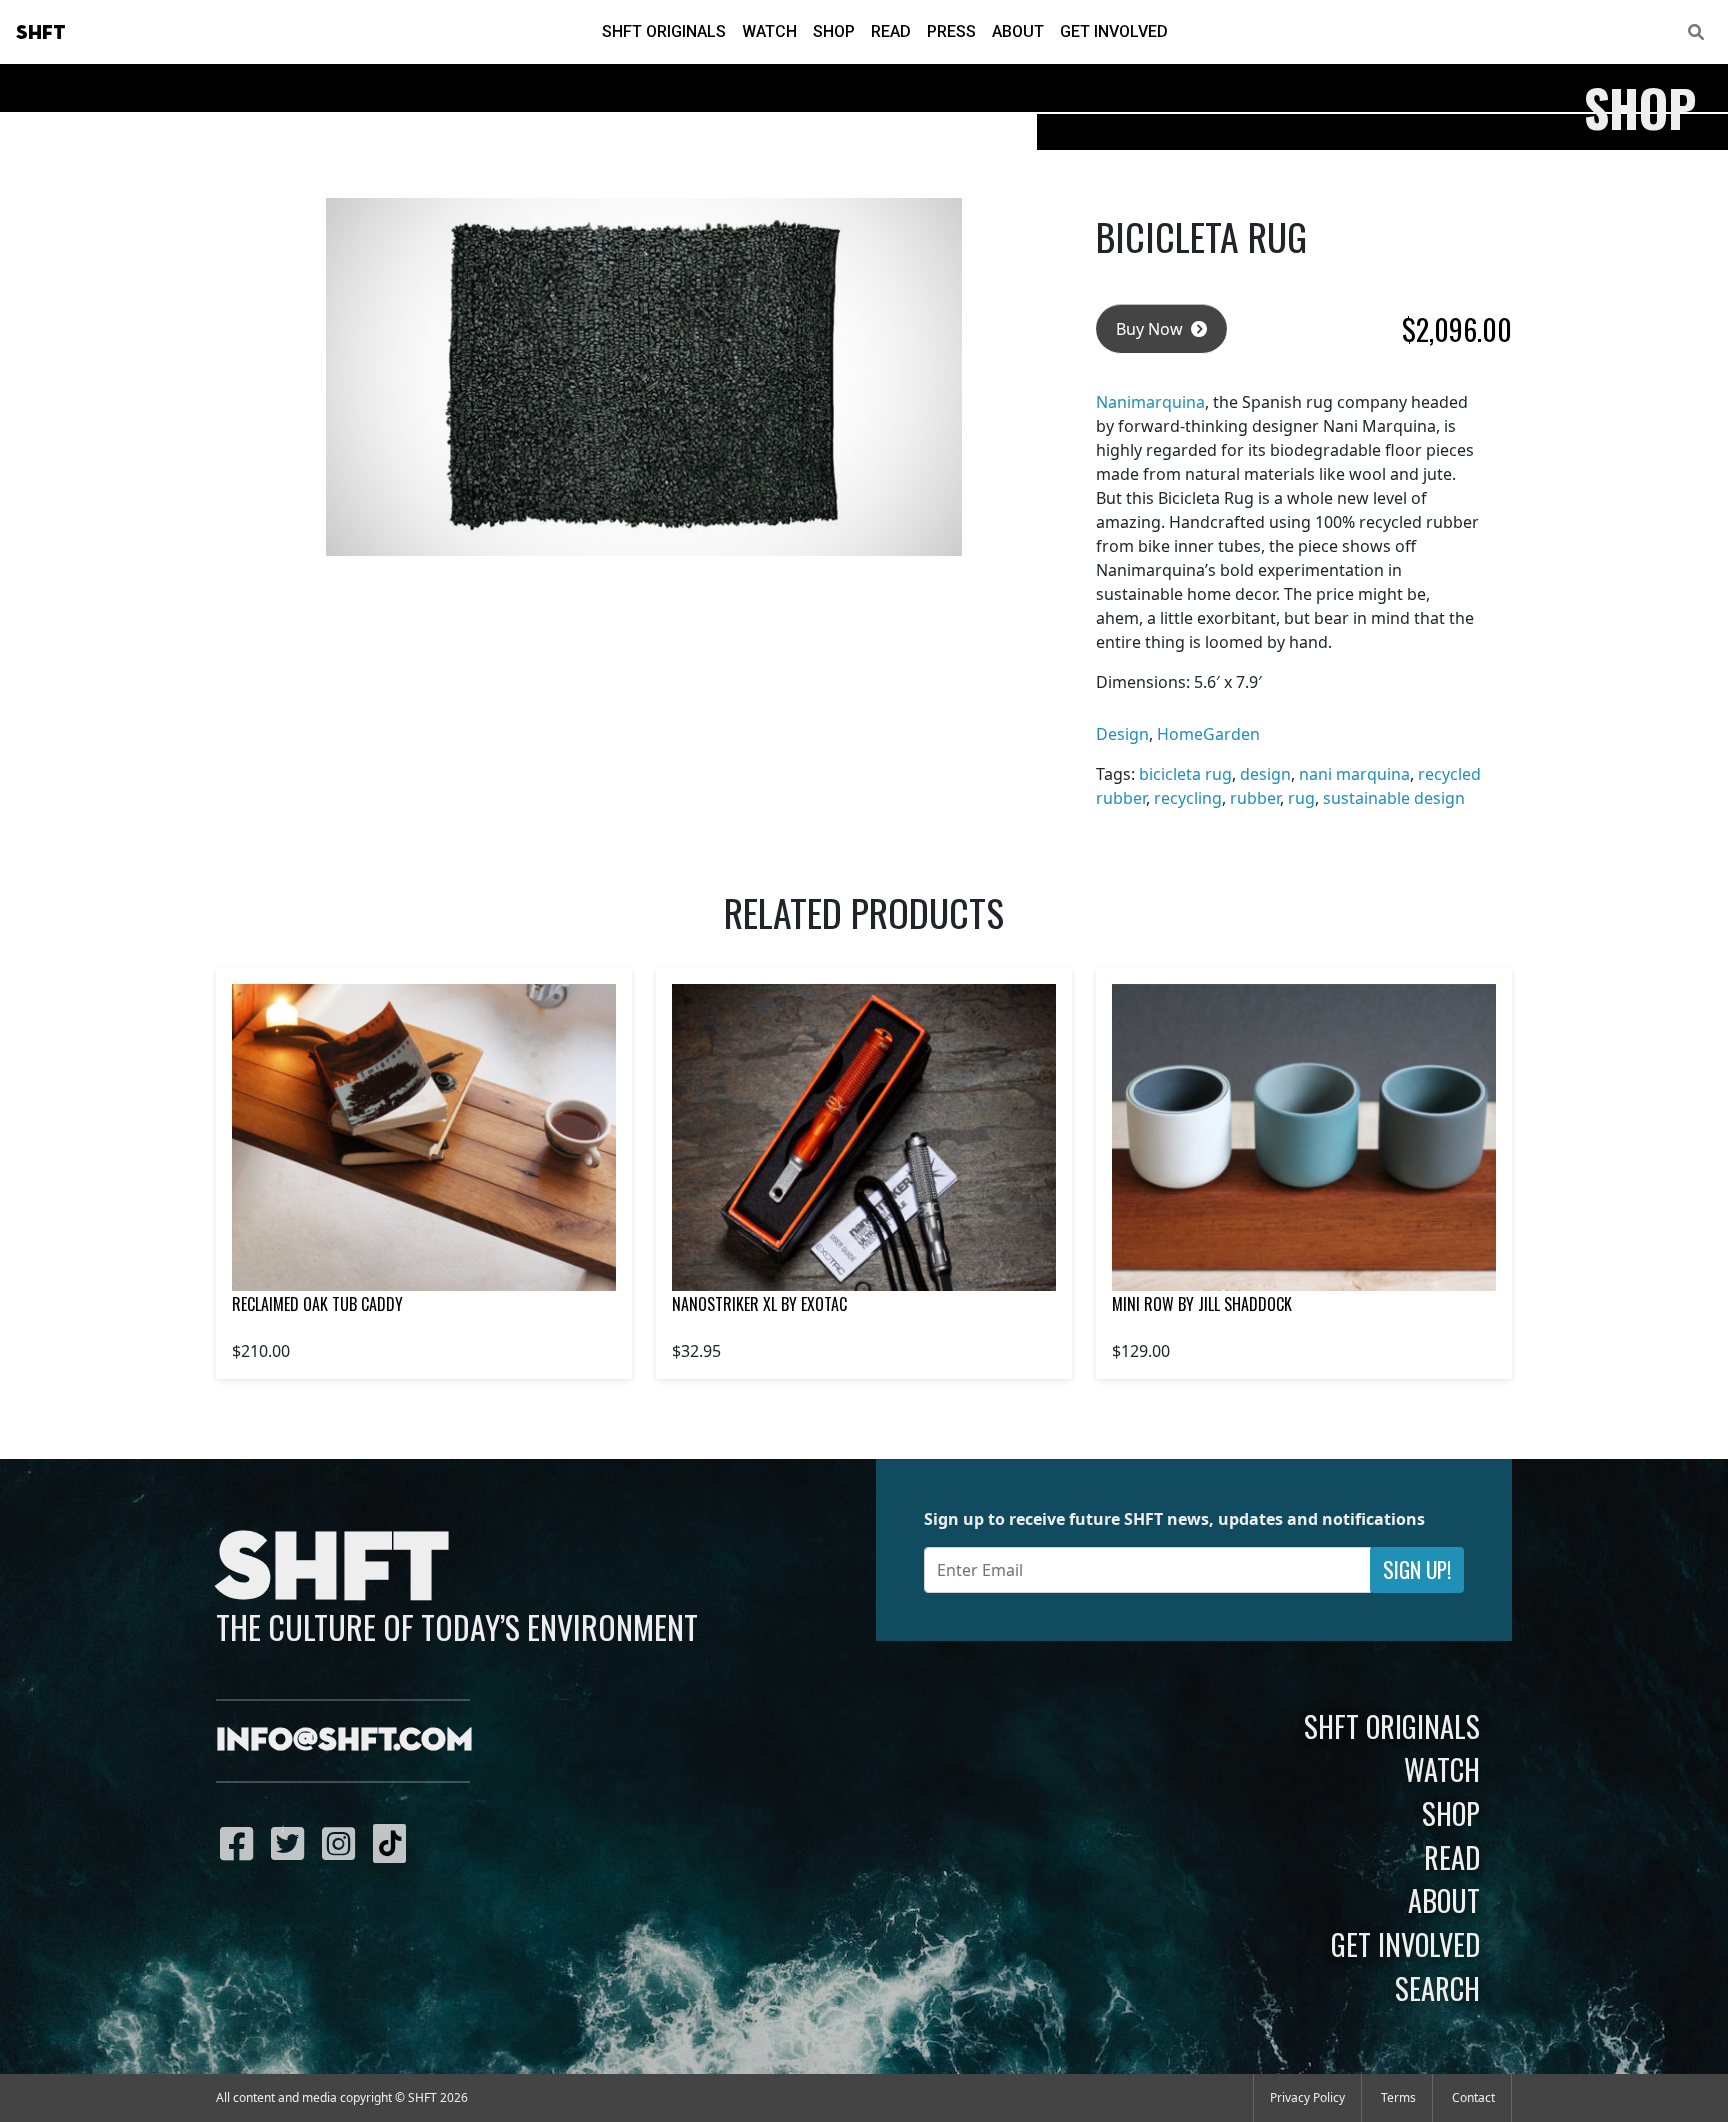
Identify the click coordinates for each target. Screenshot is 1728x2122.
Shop (834, 31)
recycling (1188, 798)
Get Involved (1114, 31)
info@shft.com (344, 1741)
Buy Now (1151, 329)
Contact (1473, 2097)
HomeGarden (1208, 734)
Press (951, 31)
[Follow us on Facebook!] (241, 1843)
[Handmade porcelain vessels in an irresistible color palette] (1304, 1137)
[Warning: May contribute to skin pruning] (424, 1137)
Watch (769, 31)
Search (1437, 1988)
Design (1122, 734)
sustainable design (1394, 798)
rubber (1255, 798)
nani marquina (1354, 774)
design (1265, 774)
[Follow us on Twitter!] (292, 1843)
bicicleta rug (1185, 774)
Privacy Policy (1307, 2097)
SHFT (41, 33)
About (1018, 31)
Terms (1398, 2097)
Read (891, 31)
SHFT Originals (664, 31)
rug (1301, 798)
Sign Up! (1417, 1569)
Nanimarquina (1150, 402)
